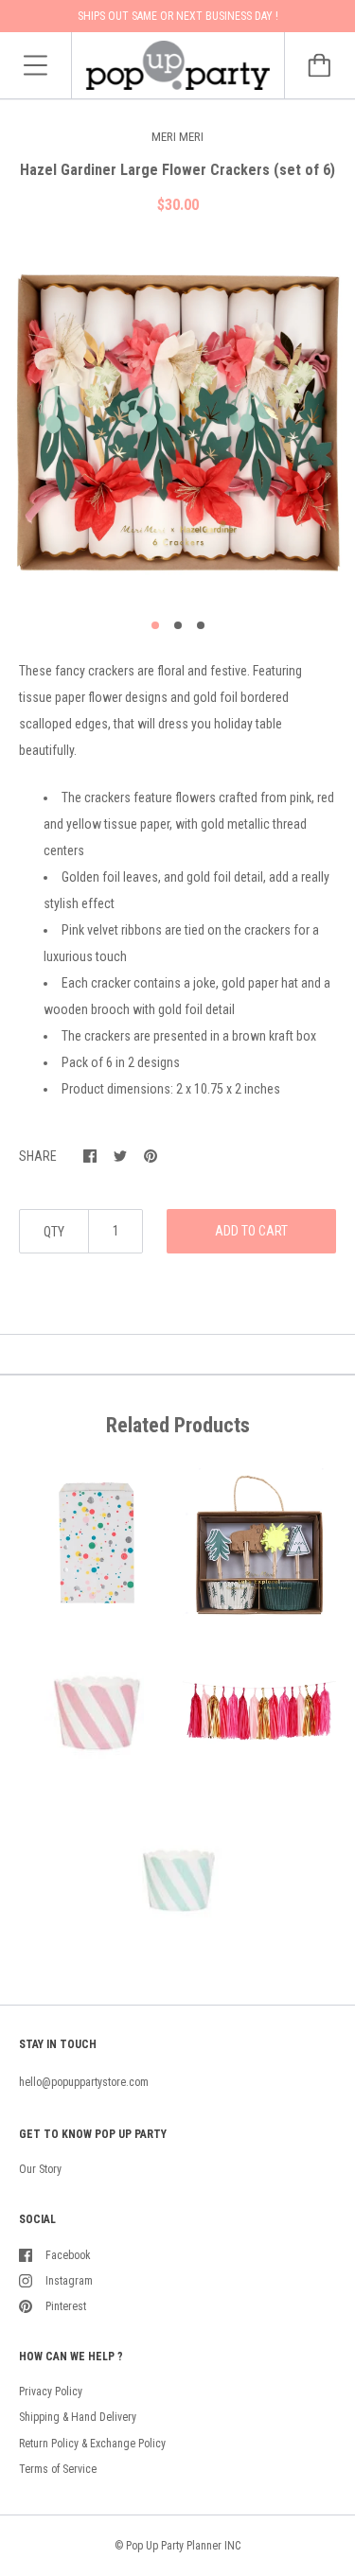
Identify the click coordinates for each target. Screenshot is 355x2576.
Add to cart (251, 1231)
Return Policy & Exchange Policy (92, 2444)
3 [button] (201, 625)
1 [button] (155, 625)
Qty (54, 1232)
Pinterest (66, 2306)
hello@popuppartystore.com (84, 2082)
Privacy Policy (51, 2392)
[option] (177, 423)
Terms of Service (58, 2469)
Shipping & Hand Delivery (78, 2417)
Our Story (40, 2169)
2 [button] (178, 625)
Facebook (68, 2255)
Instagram (69, 2281)
